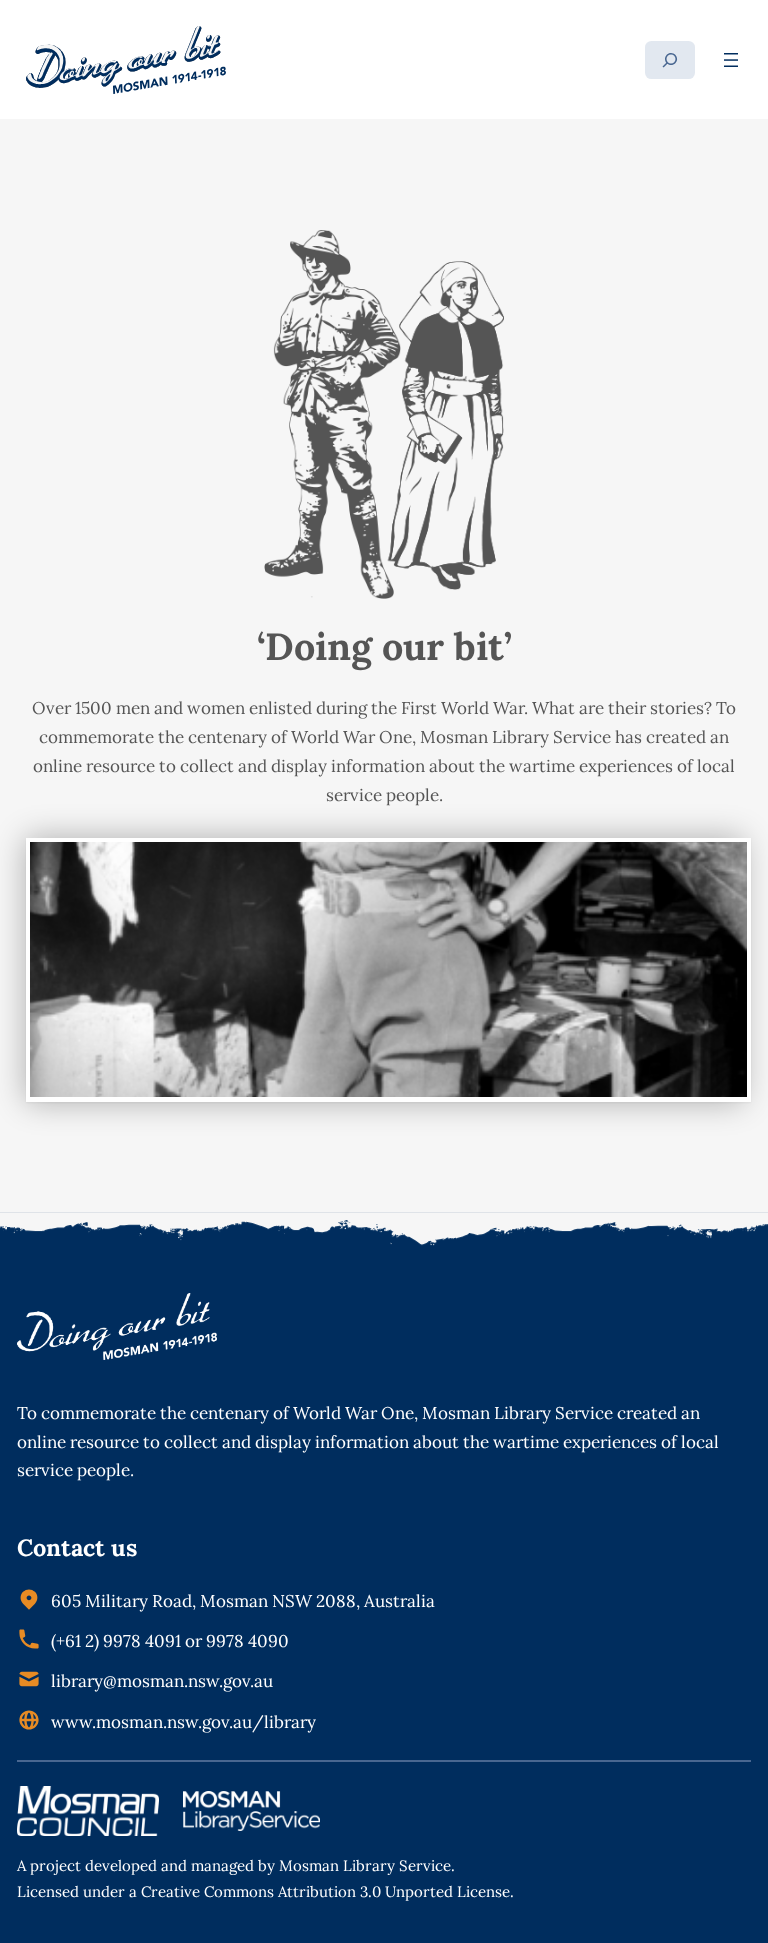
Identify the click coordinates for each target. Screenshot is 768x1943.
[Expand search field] (670, 60)
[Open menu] (731, 60)
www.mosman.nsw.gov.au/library (183, 1722)
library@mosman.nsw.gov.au (162, 1681)
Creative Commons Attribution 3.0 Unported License (325, 1891)
